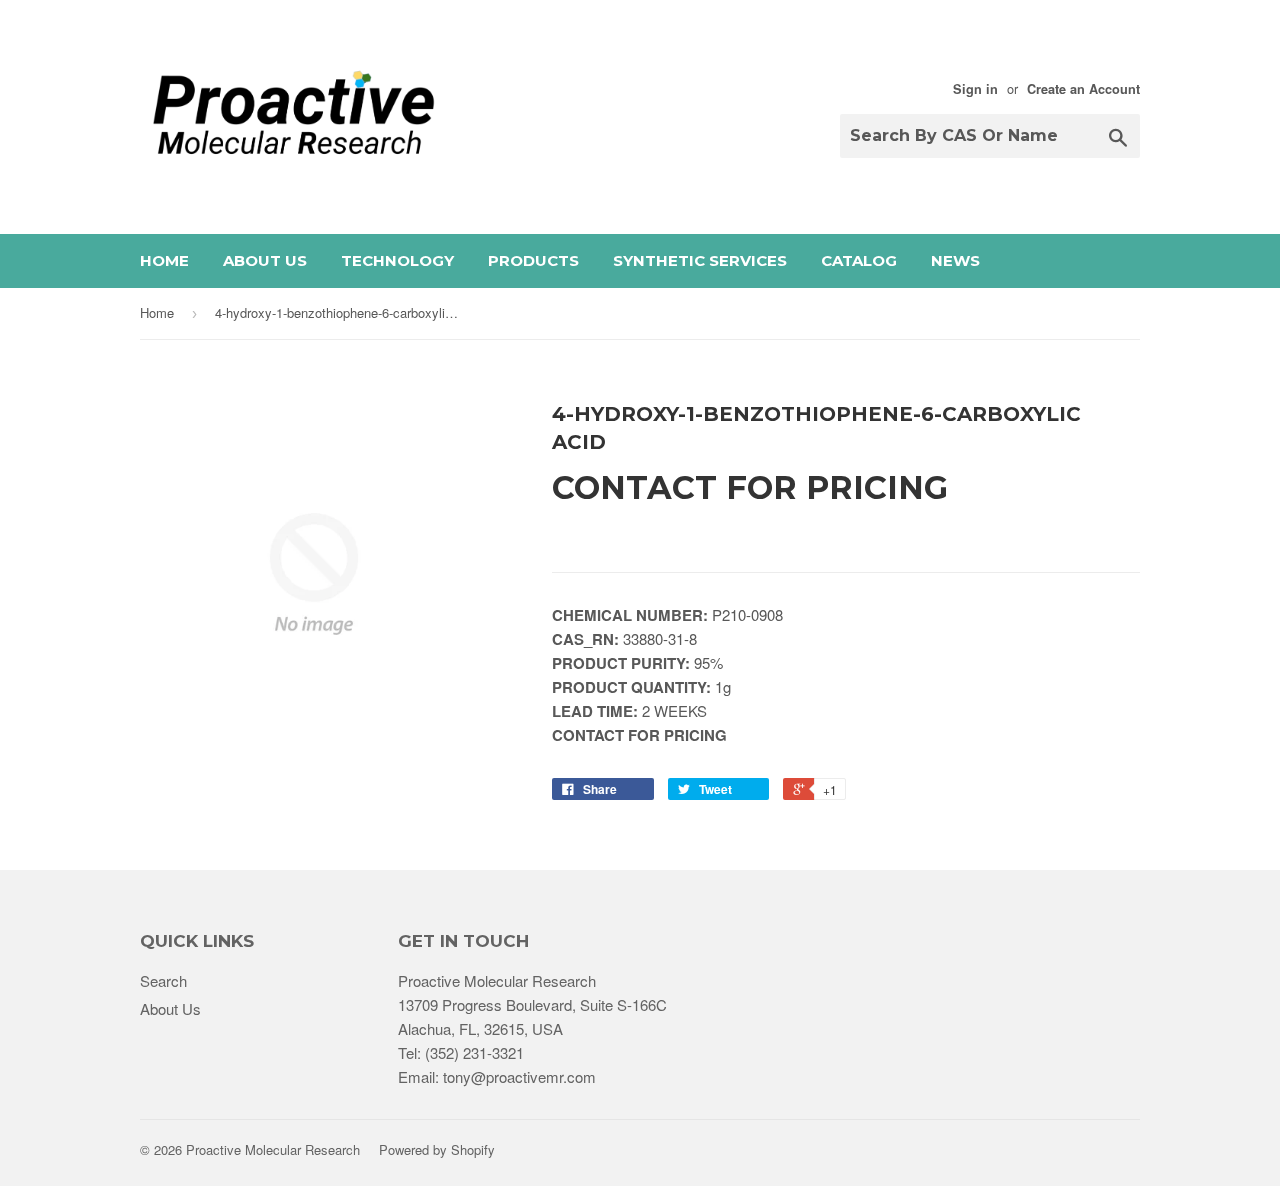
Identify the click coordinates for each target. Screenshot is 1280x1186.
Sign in (975, 89)
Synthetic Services (700, 260)
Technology (397, 260)
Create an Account (1083, 89)
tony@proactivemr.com (519, 1076)
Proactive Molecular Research (273, 1149)
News (955, 260)
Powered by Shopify (437, 1149)
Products (533, 260)
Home (164, 260)
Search (163, 980)
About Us (265, 260)
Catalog (859, 260)
